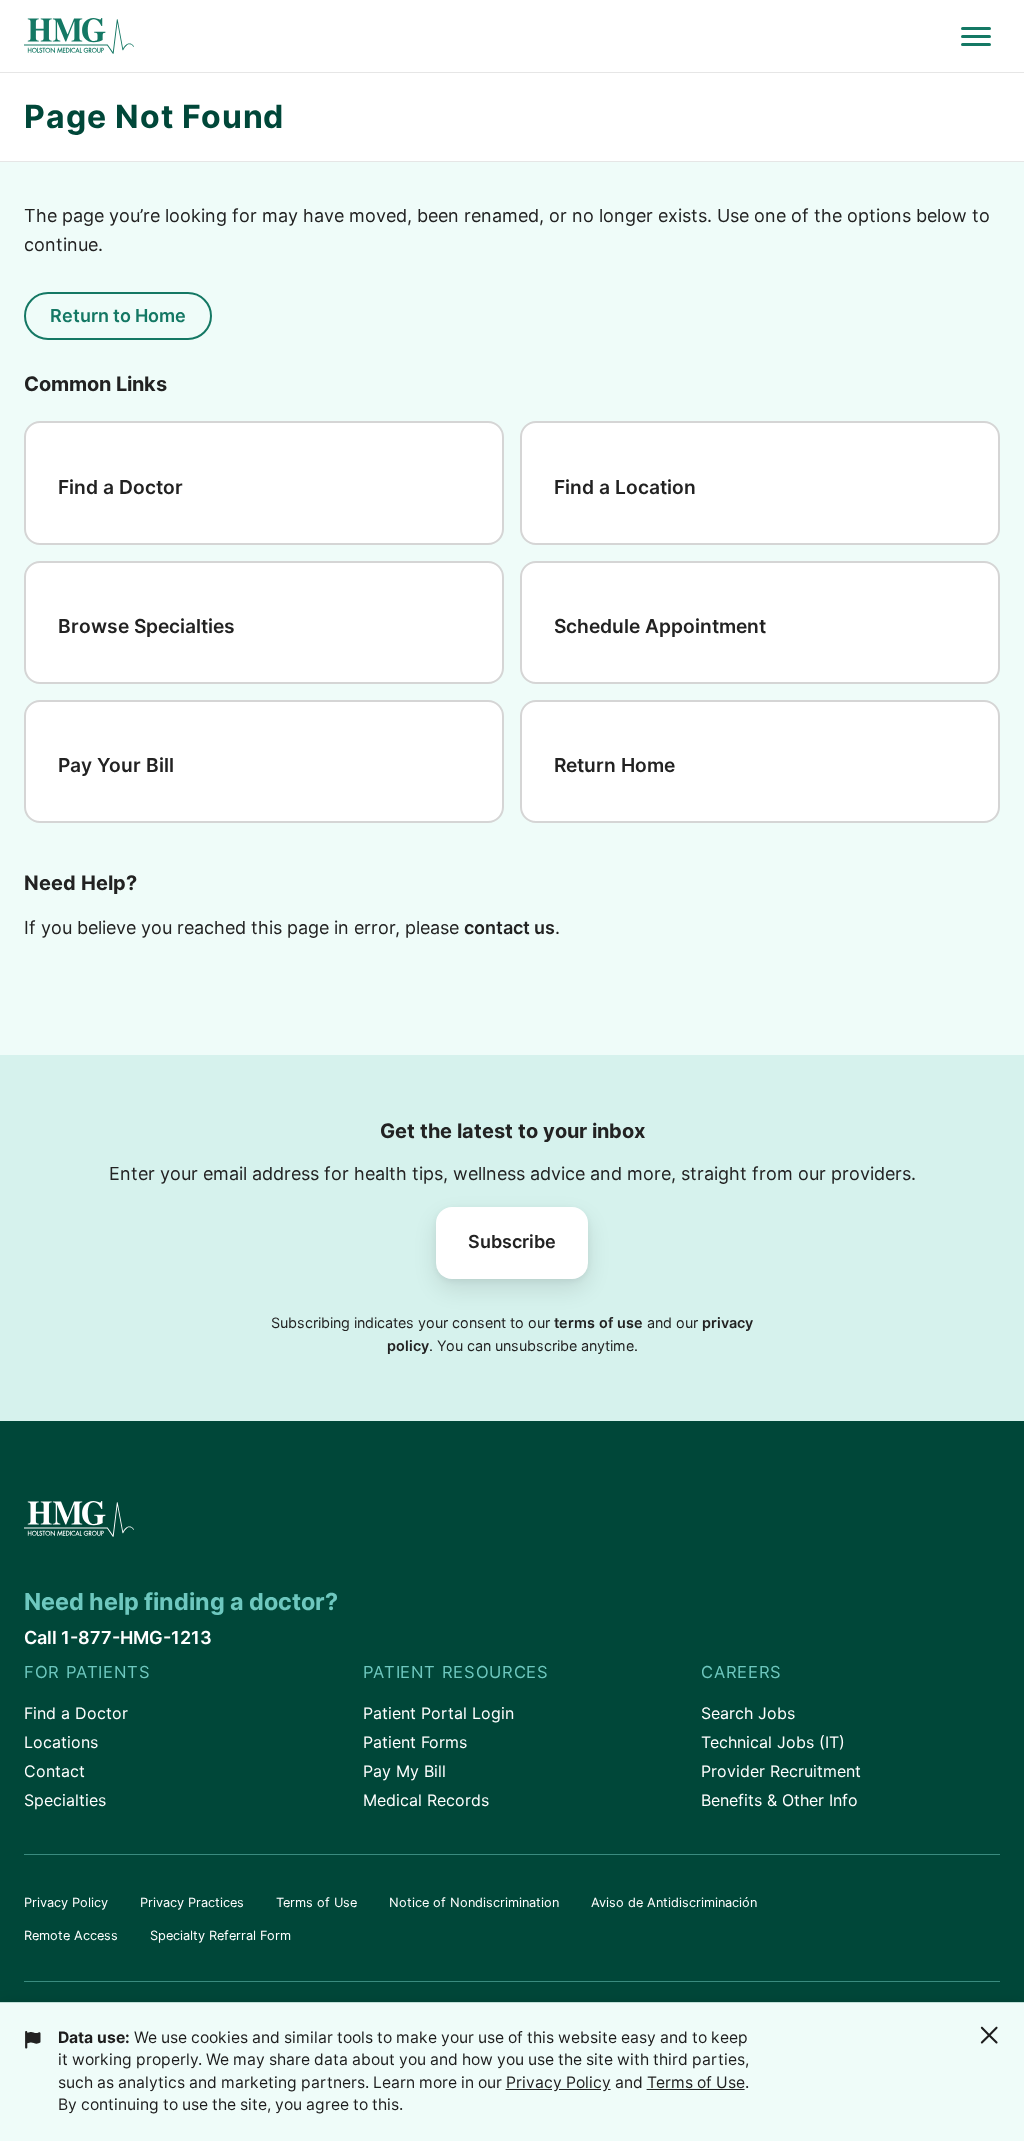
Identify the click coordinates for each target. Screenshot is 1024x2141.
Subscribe (512, 1241)
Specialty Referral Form (220, 1935)
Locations (61, 1742)
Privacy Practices (192, 1902)
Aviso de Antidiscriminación (674, 1902)
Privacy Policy (66, 1902)
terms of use (598, 1322)
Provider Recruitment (781, 1771)
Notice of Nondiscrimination (474, 1902)
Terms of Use (316, 1902)
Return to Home (118, 315)
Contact (54, 1771)
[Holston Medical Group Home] (488, 36)
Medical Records (426, 1800)
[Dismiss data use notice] (989, 2035)
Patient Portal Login (438, 1713)
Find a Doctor (76, 1713)
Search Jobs (748, 1713)
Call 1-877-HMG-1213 (118, 1637)
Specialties (65, 1800)
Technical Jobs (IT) (773, 1742)
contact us (509, 927)
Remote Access (71, 1935)
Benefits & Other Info (779, 1800)
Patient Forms (415, 1742)
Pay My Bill (404, 1771)
